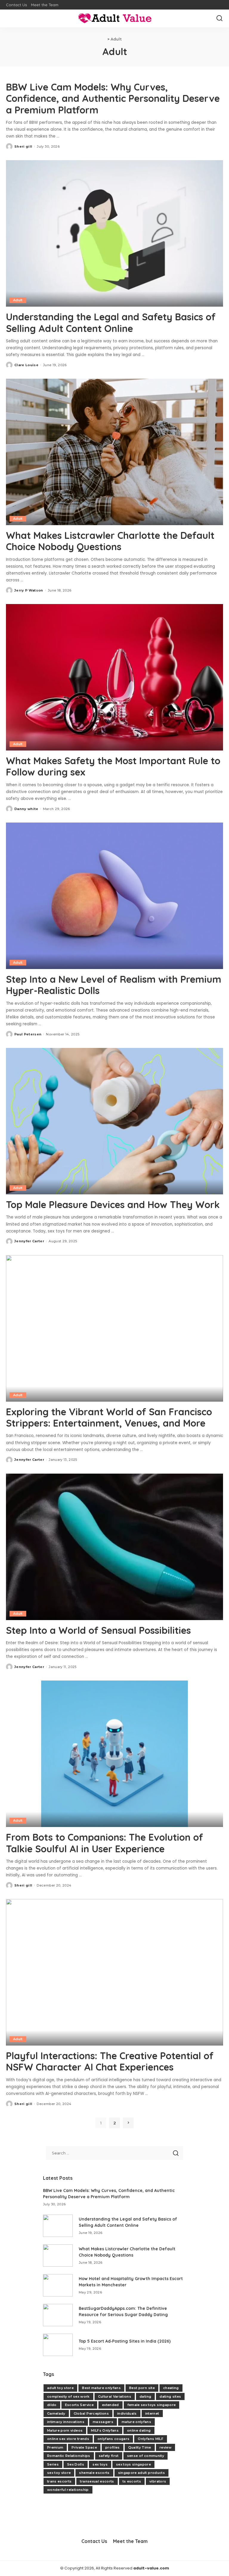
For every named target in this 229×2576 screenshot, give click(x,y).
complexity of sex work (68, 2396)
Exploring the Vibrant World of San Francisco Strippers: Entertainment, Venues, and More (109, 1417)
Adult (18, 300)
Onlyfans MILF (150, 2439)
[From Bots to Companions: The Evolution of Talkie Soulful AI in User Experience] (114, 1754)
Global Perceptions (91, 2413)
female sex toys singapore (152, 2405)
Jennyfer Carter (29, 1241)
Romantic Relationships (69, 2456)
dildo (52, 2405)
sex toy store (59, 2473)
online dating (139, 2430)
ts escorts (132, 2481)
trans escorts (59, 2481)
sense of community (146, 2456)
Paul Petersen (28, 1034)
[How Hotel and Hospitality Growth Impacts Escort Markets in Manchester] (58, 2285)
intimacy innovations (66, 2422)
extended (110, 2405)
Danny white (26, 809)
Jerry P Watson (29, 590)
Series (53, 2464)
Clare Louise (26, 365)
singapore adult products (141, 2473)
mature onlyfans (136, 2422)
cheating (171, 2388)
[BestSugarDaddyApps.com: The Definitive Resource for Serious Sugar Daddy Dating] (58, 2315)
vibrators (158, 2481)
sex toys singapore (133, 2464)
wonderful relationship (68, 2490)
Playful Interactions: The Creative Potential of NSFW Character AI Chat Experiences (110, 2061)
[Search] (219, 18)
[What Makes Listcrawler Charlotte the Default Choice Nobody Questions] (114, 452)
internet (152, 2413)
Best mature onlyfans (101, 2388)
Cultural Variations (115, 2396)
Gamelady (56, 2413)
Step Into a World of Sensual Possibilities (98, 1630)
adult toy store (60, 2388)
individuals (127, 2413)
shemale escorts (94, 2473)
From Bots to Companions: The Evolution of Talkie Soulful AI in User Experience (105, 1843)
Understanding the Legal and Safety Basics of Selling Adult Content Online (111, 322)
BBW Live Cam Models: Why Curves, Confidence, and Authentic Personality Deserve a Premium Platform (113, 98)
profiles (113, 2447)
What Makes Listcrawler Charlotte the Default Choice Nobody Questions (110, 541)
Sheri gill (23, 146)
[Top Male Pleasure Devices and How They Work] (114, 1121)
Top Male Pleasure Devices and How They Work (113, 1204)
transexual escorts (97, 2481)
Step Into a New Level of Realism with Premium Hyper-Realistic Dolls (114, 985)
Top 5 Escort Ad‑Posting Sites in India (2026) (125, 2341)
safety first (109, 2456)
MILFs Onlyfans (105, 2430)
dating (145, 2396)
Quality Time (140, 2447)
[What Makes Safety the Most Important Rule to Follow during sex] (114, 677)
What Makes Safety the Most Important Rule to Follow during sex (113, 766)
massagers (103, 2422)
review (165, 2447)
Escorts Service (79, 2405)
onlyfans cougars (114, 2439)
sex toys (100, 2464)
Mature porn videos (65, 2430)
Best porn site (142, 2388)
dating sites (170, 2396)
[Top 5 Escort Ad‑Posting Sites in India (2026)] (58, 2345)
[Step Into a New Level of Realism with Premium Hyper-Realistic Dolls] (114, 896)
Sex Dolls (76, 2464)
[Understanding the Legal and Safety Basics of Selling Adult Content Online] (114, 233)
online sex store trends (68, 2439)
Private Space (84, 2447)
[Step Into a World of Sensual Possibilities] (114, 1547)
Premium (55, 2447)
